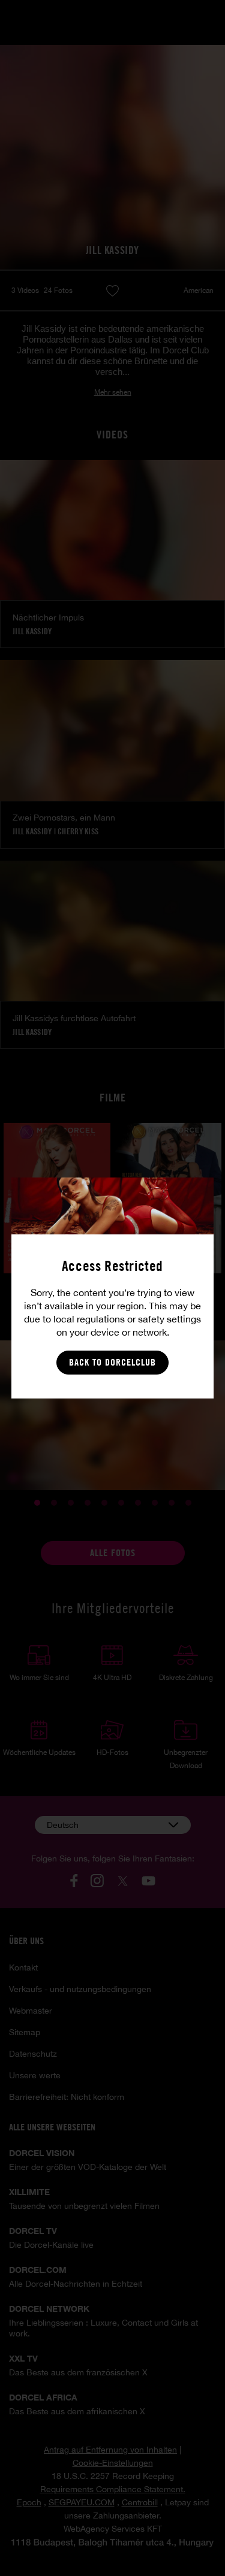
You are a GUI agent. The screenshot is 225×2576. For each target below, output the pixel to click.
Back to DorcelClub (112, 1362)
